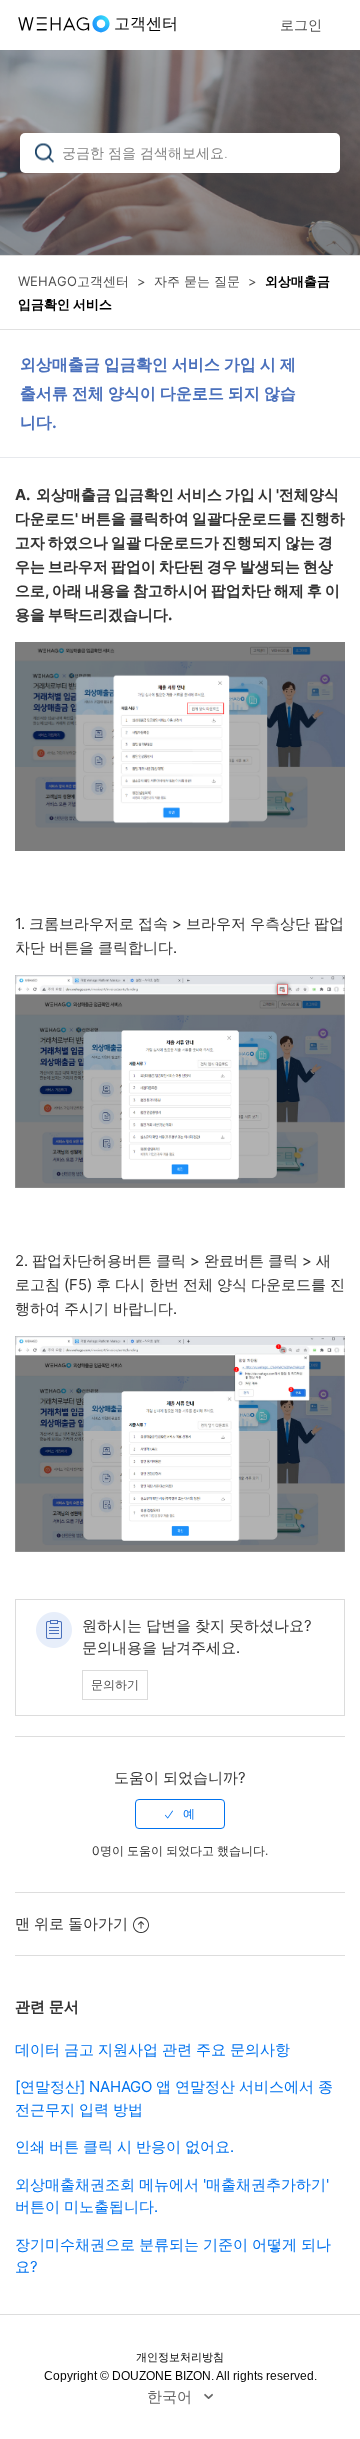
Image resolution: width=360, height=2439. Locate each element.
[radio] (180, 1814)
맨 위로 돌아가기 (71, 1923)
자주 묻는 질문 (197, 281)
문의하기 (115, 1684)
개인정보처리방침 (180, 2357)
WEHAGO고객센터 (73, 281)
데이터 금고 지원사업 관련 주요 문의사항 (152, 2049)
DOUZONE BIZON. (163, 2376)
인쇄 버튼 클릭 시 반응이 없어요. (124, 2146)
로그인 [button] (301, 24)
